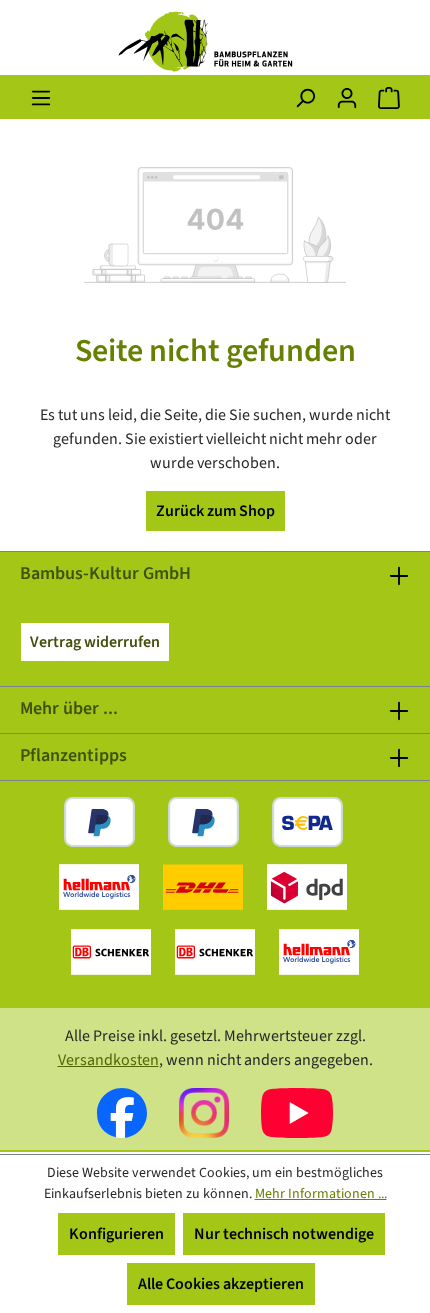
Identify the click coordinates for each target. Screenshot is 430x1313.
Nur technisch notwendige (284, 1234)
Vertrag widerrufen (95, 642)
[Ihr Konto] (347, 98)
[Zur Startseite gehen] (215, 41)
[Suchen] (305, 98)
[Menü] (41, 98)
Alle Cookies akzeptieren (221, 1284)
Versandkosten (108, 1060)
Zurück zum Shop (215, 511)
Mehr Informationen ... (321, 1194)
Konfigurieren (116, 1234)
